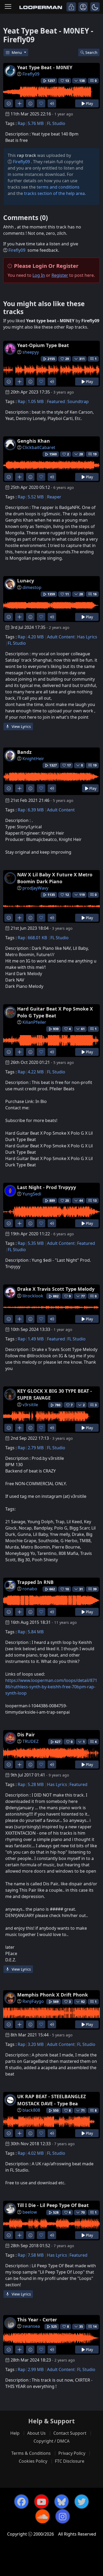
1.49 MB (36, 1339)
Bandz (24, 752)
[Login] (71, 7)
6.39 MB (36, 810)
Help (15, 2433)
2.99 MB (36, 2369)
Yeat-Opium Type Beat (43, 345)
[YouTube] (41, 2502)
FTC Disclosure (70, 2461)
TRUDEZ (31, 1741)
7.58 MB (36, 2255)
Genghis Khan (34, 441)
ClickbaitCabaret (39, 447)
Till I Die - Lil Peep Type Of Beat (53, 2205)
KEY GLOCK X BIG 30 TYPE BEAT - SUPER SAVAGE (55, 1394)
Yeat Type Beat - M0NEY (45, 67)
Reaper (54, 497)
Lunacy (26, 581)
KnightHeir (33, 759)
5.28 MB (36, 1784)
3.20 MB (36, 2044)
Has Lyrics (87, 637)
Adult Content (61, 637)
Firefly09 (31, 74)
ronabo (30, 1589)
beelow (30, 2212)
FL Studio (56, 123)
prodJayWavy (35, 888)
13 (95, 1201)
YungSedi (32, 1194)
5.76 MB (36, 123)
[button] (95, 7)
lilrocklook (33, 1296)
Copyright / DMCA (51, 2441)
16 (95, 594)
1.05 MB (36, 401)
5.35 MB (36, 1243)
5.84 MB (36, 1632)
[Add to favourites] (41, 103)
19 (95, 454)
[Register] (83, 7)
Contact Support (70, 2433)
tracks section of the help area (54, 193)
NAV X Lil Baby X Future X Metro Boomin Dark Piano (55, 878)
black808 (31, 2110)
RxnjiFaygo (33, 2001)
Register (60, 275)
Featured (56, 401)
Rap (22, 123)
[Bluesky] (62, 2502)
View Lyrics (21, 726)
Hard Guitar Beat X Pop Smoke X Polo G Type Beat (55, 1012)
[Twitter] (82, 2502)
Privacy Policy (72, 2453)
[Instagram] (63, 2516)
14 (95, 2327)
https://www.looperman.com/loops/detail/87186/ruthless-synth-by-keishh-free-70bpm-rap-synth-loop (51, 1687)
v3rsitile (30, 1405)
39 (95, 1589)
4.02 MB (36, 2153)
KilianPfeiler (34, 1022)
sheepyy (31, 352)
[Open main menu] (8, 7)
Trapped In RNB (35, 1582)
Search (91, 52)
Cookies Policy (33, 2461)
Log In (39, 275)
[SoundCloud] (43, 2516)
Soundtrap (78, 401)
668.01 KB (37, 938)
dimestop (32, 587)
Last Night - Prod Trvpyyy (47, 1187)
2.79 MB (36, 1448)
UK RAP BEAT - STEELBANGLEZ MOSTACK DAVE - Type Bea (51, 2100)
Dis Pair (26, 1735)
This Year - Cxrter (37, 2320)
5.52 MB (36, 497)
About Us (36, 2433)
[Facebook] (21, 2502)
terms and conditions (58, 187)
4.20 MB (36, 637)
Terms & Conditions (31, 2453)
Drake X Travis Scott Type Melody (56, 1289)
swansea (31, 2326)
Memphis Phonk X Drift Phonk (53, 1995)
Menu (17, 52)
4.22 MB (36, 1072)
